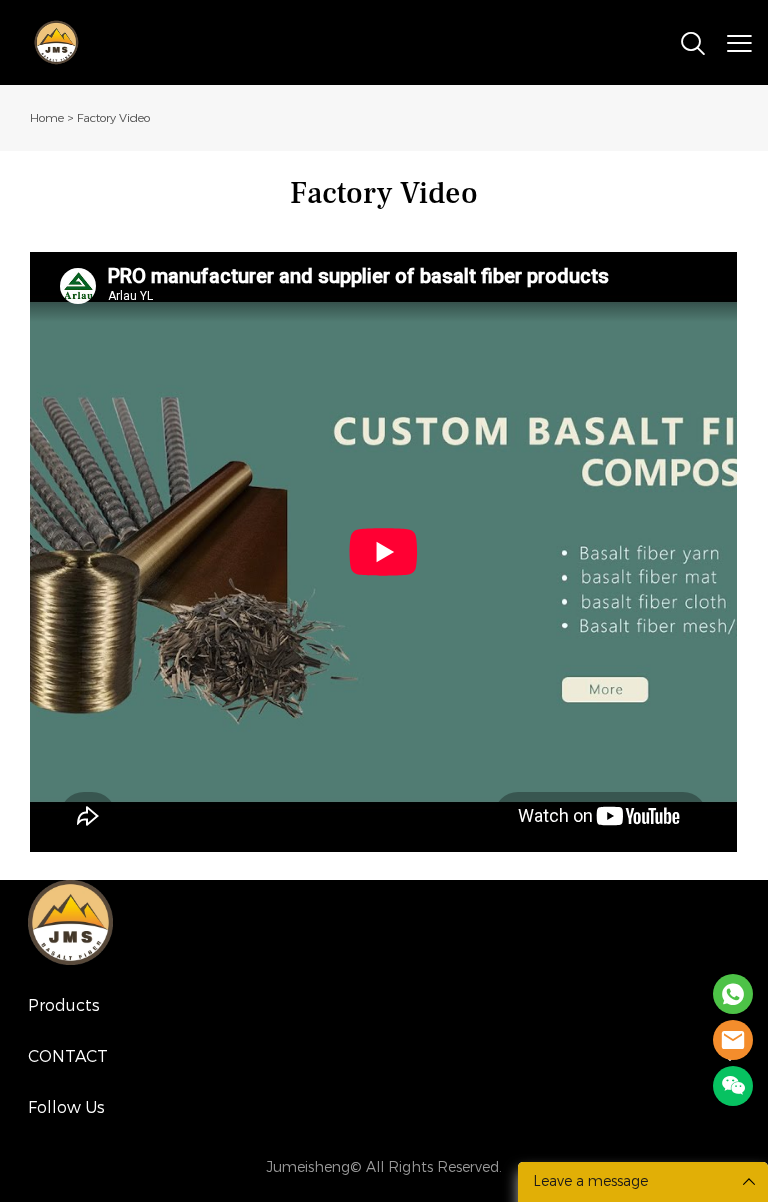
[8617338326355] (733, 994)
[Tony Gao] (733, 1040)
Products (64, 1005)
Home (47, 118)
